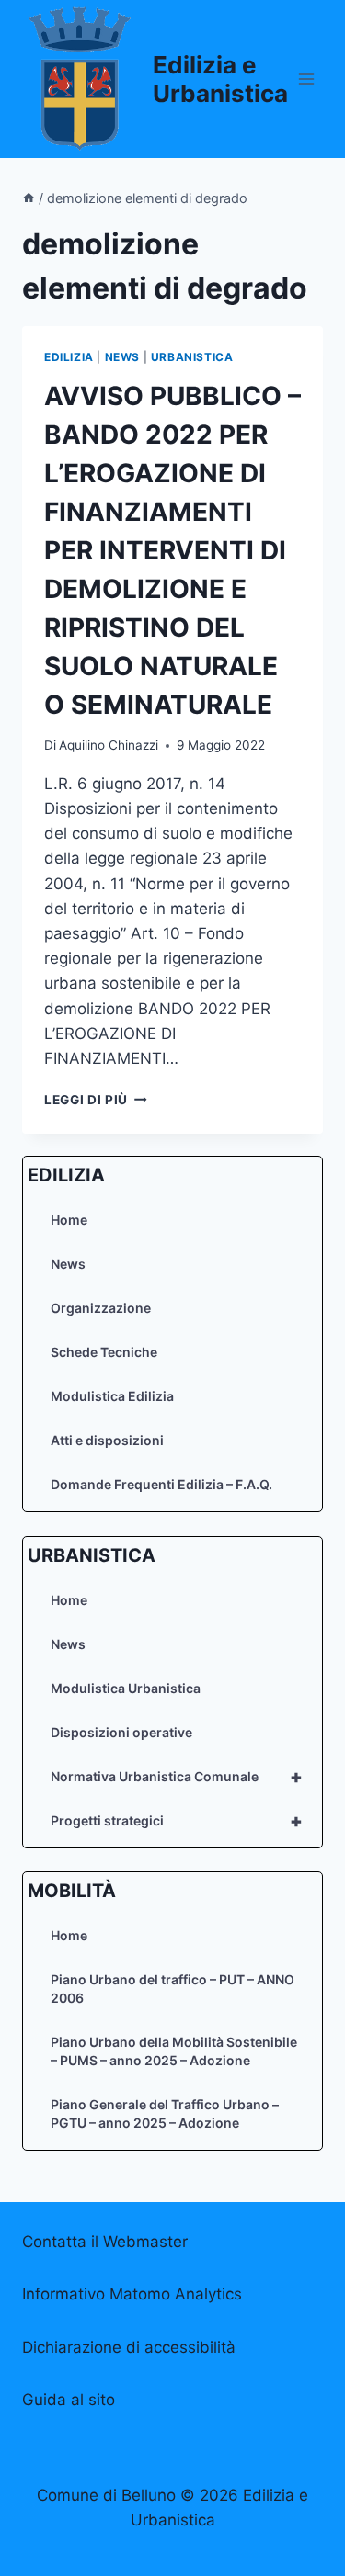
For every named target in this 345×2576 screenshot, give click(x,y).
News (68, 1264)
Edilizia (69, 357)
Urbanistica (192, 357)
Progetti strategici (177, 1821)
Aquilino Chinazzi (109, 745)
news (122, 357)
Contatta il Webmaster (105, 2242)
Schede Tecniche (104, 1352)
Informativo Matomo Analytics (132, 2294)
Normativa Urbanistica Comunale (177, 1777)
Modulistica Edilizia (112, 1396)
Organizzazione (101, 1308)
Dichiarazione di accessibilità (129, 2347)
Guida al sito (69, 2400)
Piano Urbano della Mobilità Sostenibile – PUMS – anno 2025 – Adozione (174, 2051)
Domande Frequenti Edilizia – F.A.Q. (161, 1484)
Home (69, 1220)
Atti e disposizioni (107, 1440)
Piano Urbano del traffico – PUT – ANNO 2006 (172, 1988)
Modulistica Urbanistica (126, 1688)
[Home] (29, 198)
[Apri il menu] (306, 79)
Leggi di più (96, 1100)
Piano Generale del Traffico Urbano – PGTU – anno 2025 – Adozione (165, 2113)
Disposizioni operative (121, 1732)
